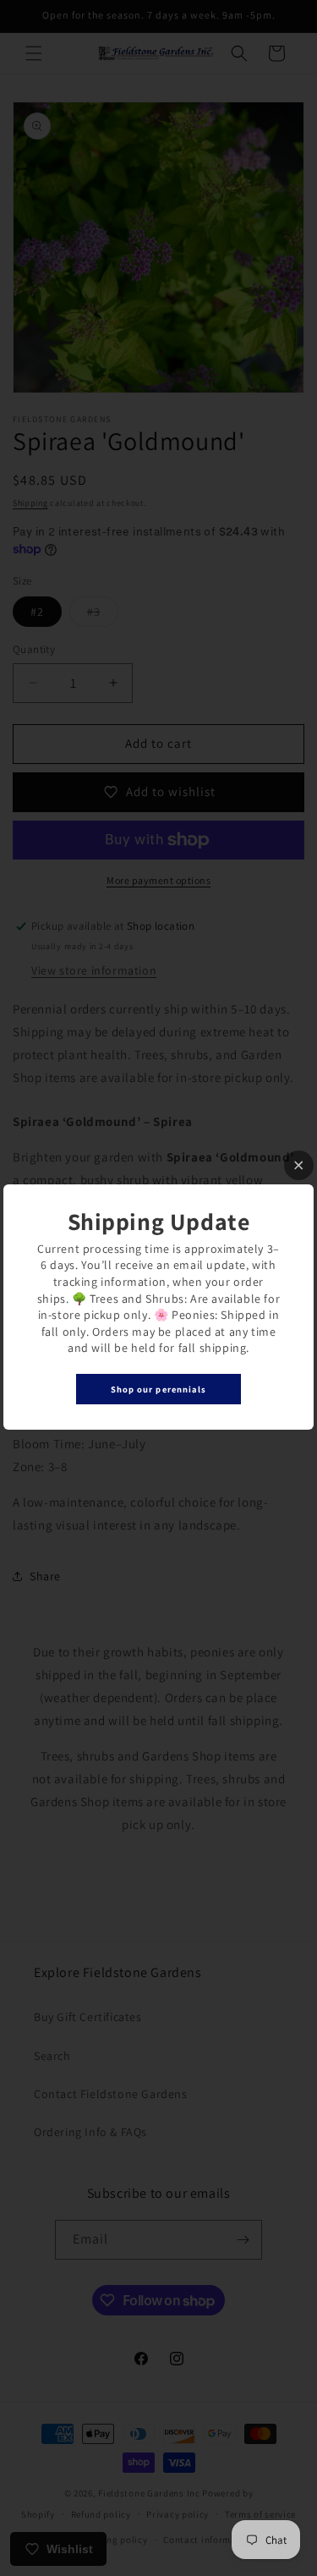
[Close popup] (299, 1165)
